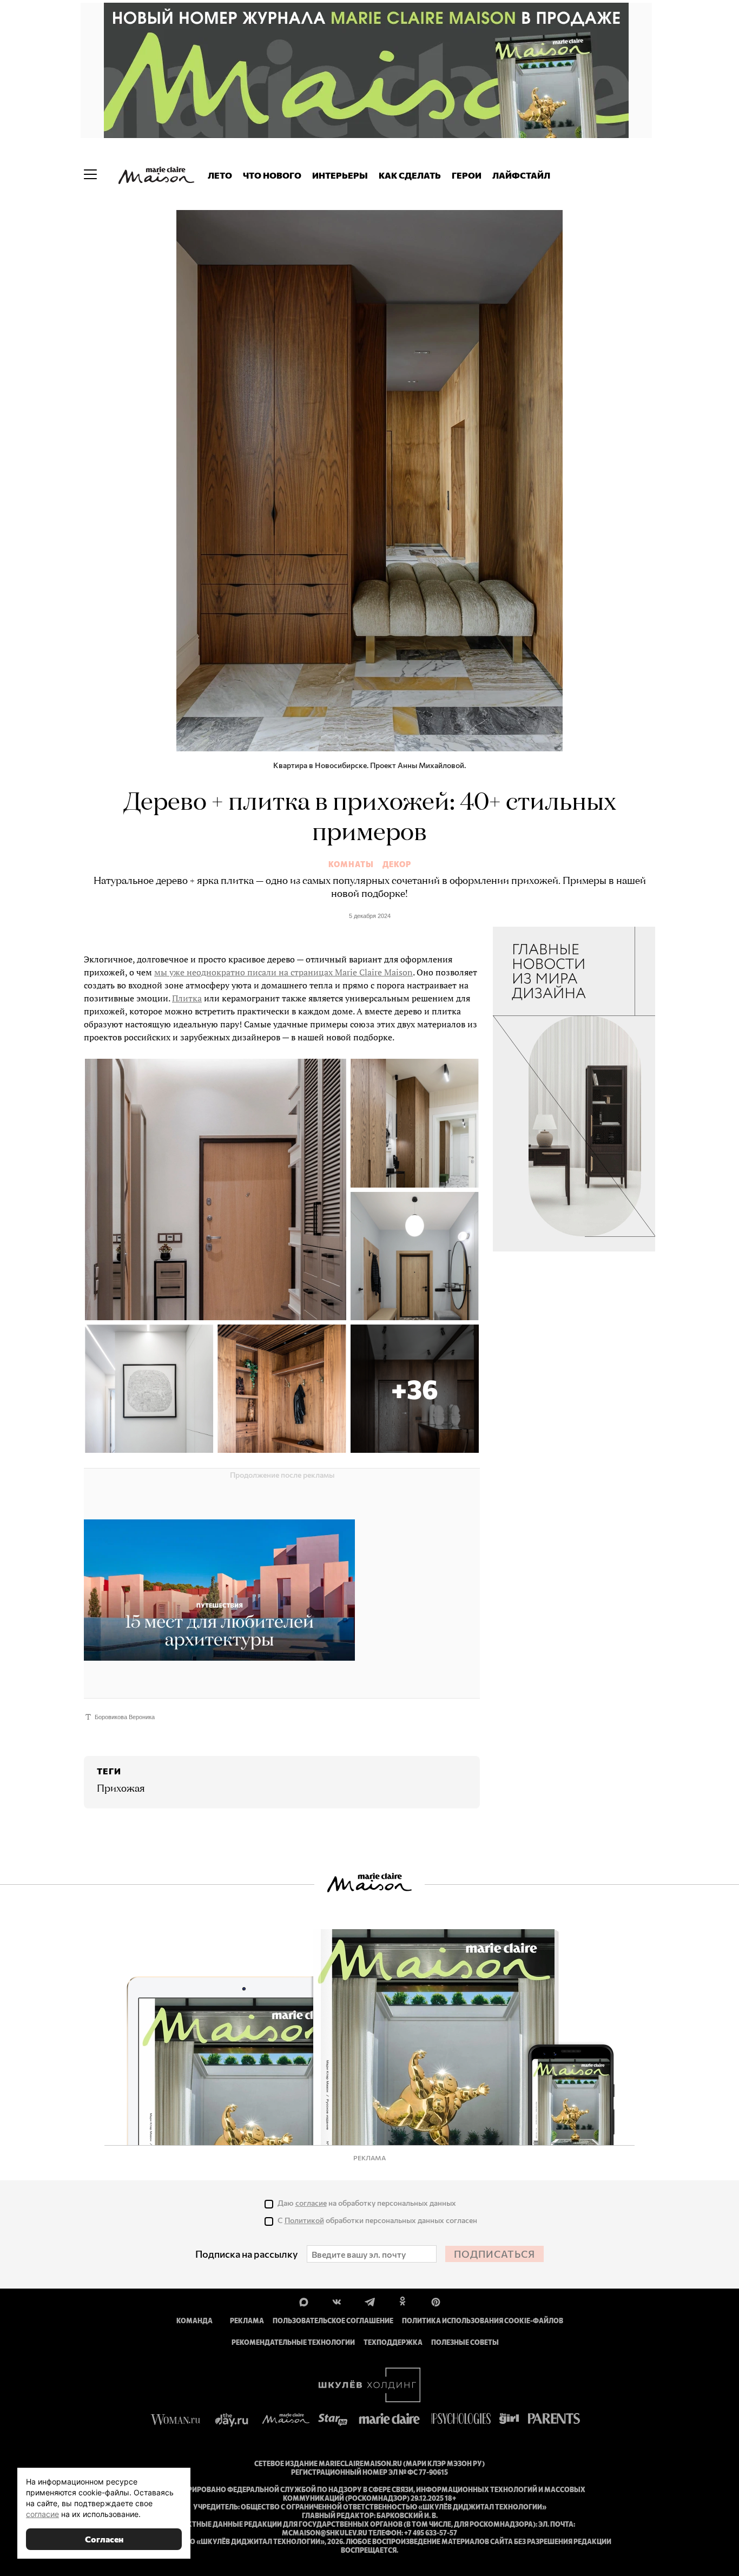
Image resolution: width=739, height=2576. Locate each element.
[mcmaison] (156, 175)
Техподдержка (393, 2342)
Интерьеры (340, 175)
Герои (467, 175)
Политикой (304, 2220)
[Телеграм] (370, 2301)
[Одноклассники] (403, 2301)
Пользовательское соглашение (333, 2321)
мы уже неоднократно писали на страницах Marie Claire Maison (283, 972)
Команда (194, 2321)
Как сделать (410, 175)
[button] (415, 1389)
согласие (311, 2203)
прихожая (121, 1789)
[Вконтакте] (337, 2301)
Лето (220, 175)
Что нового (272, 175)
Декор (397, 864)
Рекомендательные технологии (293, 2342)
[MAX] (304, 2301)
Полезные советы (465, 2342)
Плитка (187, 998)
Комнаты (351, 864)
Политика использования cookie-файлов (483, 2321)
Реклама (247, 2321)
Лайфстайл (521, 175)
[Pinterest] (436, 2301)
